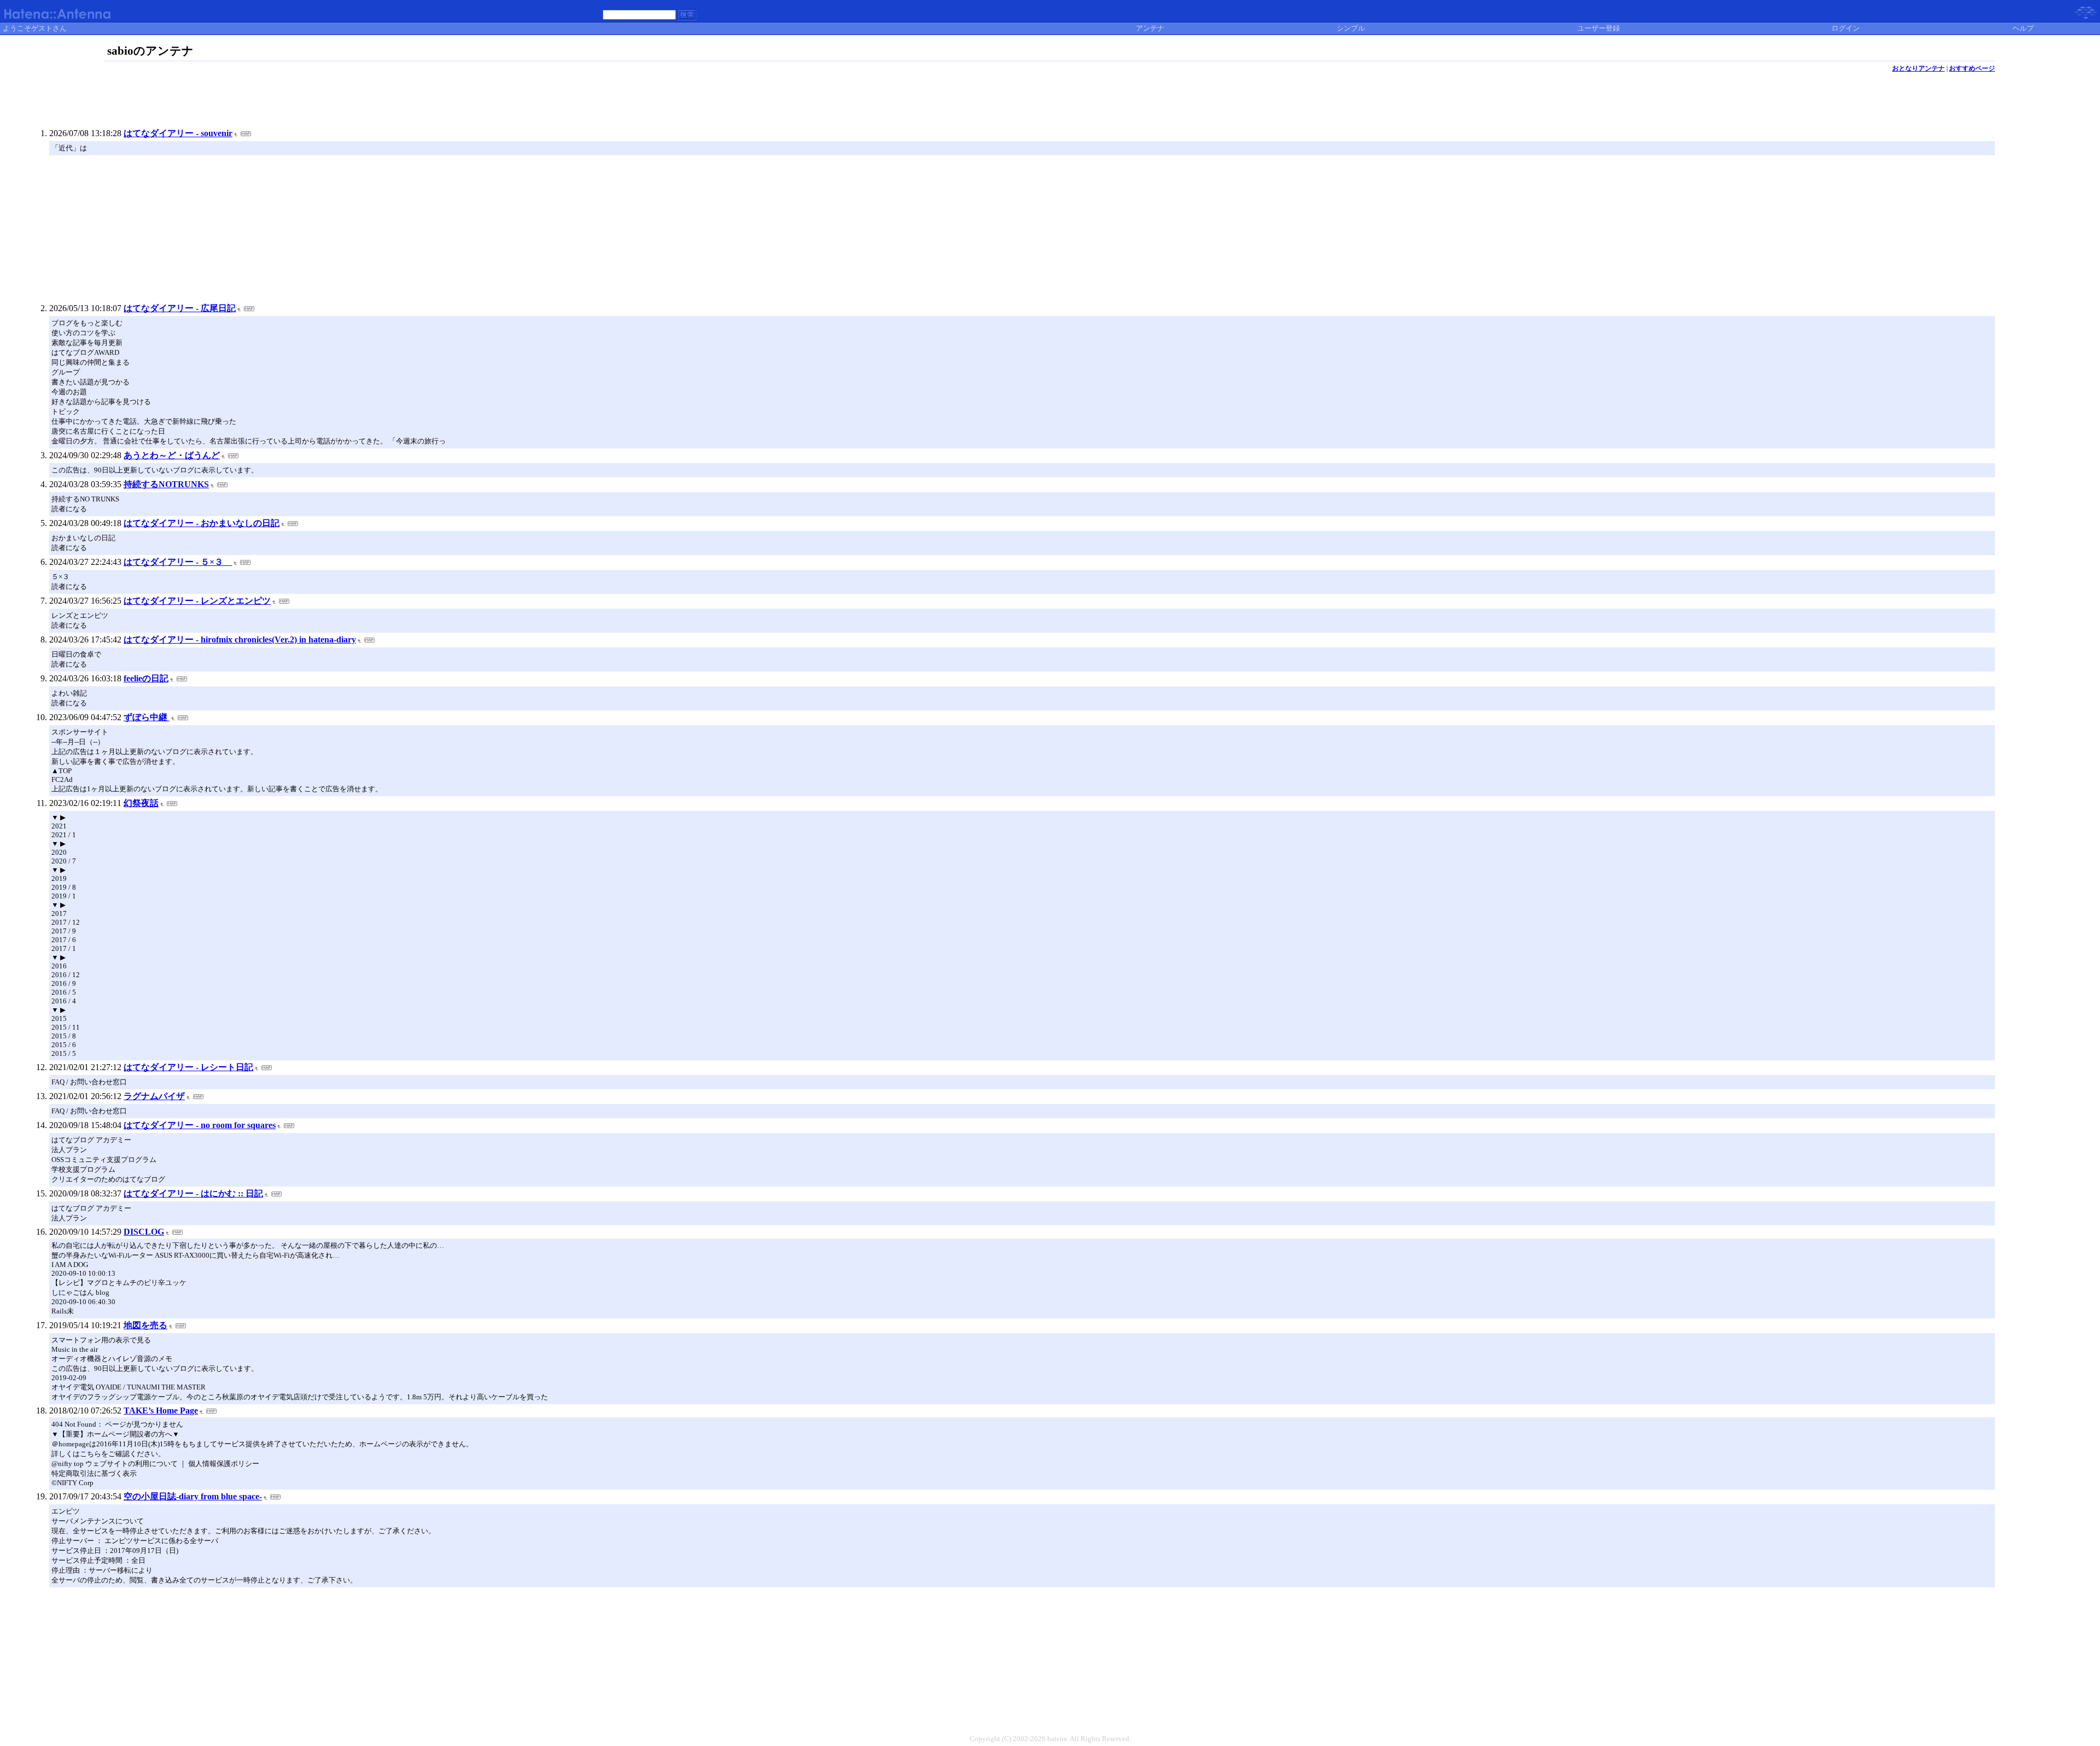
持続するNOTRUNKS (166, 484)
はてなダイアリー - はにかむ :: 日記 (193, 1193)
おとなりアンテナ (1918, 68)
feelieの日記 (146, 678)
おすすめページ (1972, 68)
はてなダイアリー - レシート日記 (188, 1067)
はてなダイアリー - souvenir (178, 133)
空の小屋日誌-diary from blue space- (193, 1496)
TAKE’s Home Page (161, 1411)
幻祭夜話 (141, 803)
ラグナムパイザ (154, 1096)
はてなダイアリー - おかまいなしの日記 (202, 523)
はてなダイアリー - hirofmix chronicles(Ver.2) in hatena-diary (240, 640)
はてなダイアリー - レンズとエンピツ (197, 601)
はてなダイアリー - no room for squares (200, 1125)
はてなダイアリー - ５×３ (178, 562)
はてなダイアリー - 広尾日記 (180, 308)
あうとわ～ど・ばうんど (172, 455)
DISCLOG (144, 1232)
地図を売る (145, 1325)
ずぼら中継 (147, 717)
